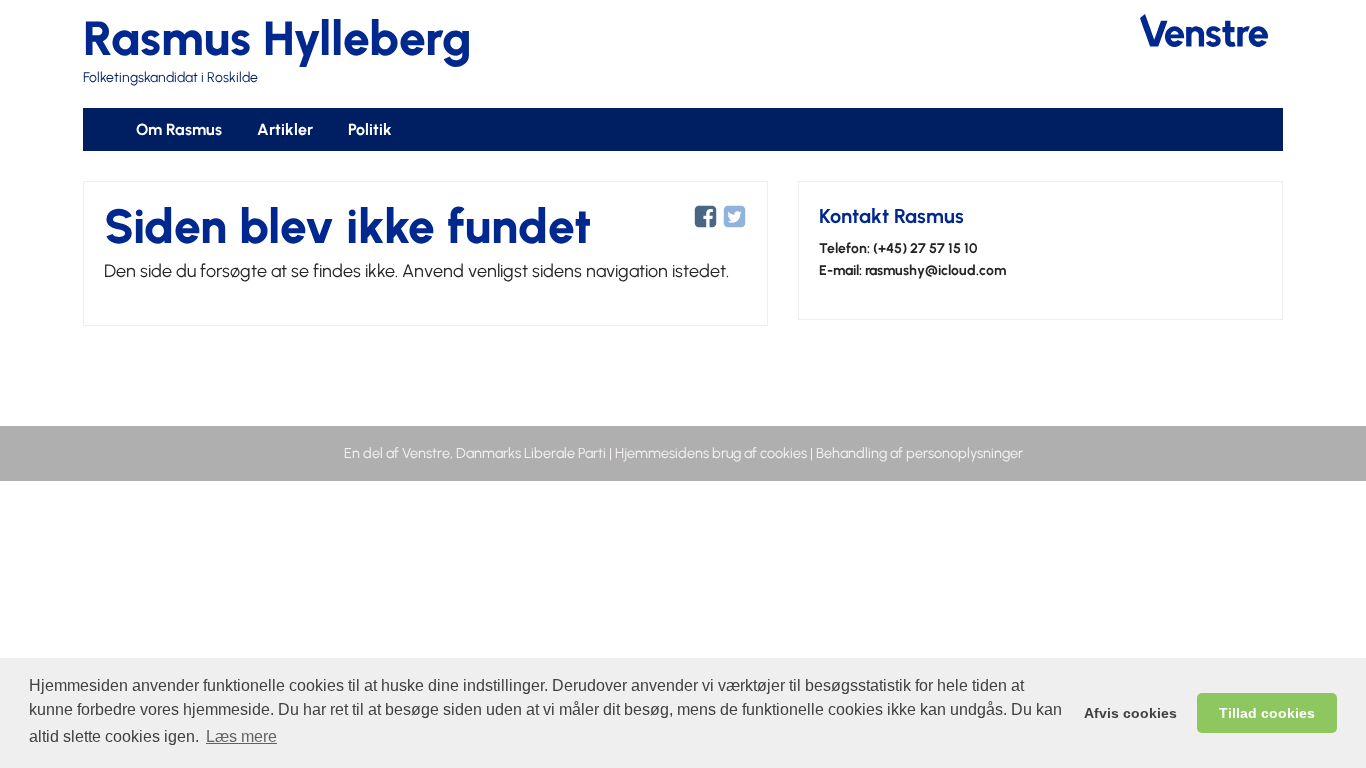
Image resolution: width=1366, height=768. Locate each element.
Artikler (285, 129)
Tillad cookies (1267, 713)
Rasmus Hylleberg (277, 38)
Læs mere (241, 736)
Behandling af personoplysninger (919, 453)
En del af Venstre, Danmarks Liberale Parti (475, 453)
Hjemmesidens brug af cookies (711, 453)
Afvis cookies (1130, 713)
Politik (370, 129)
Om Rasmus (179, 129)
